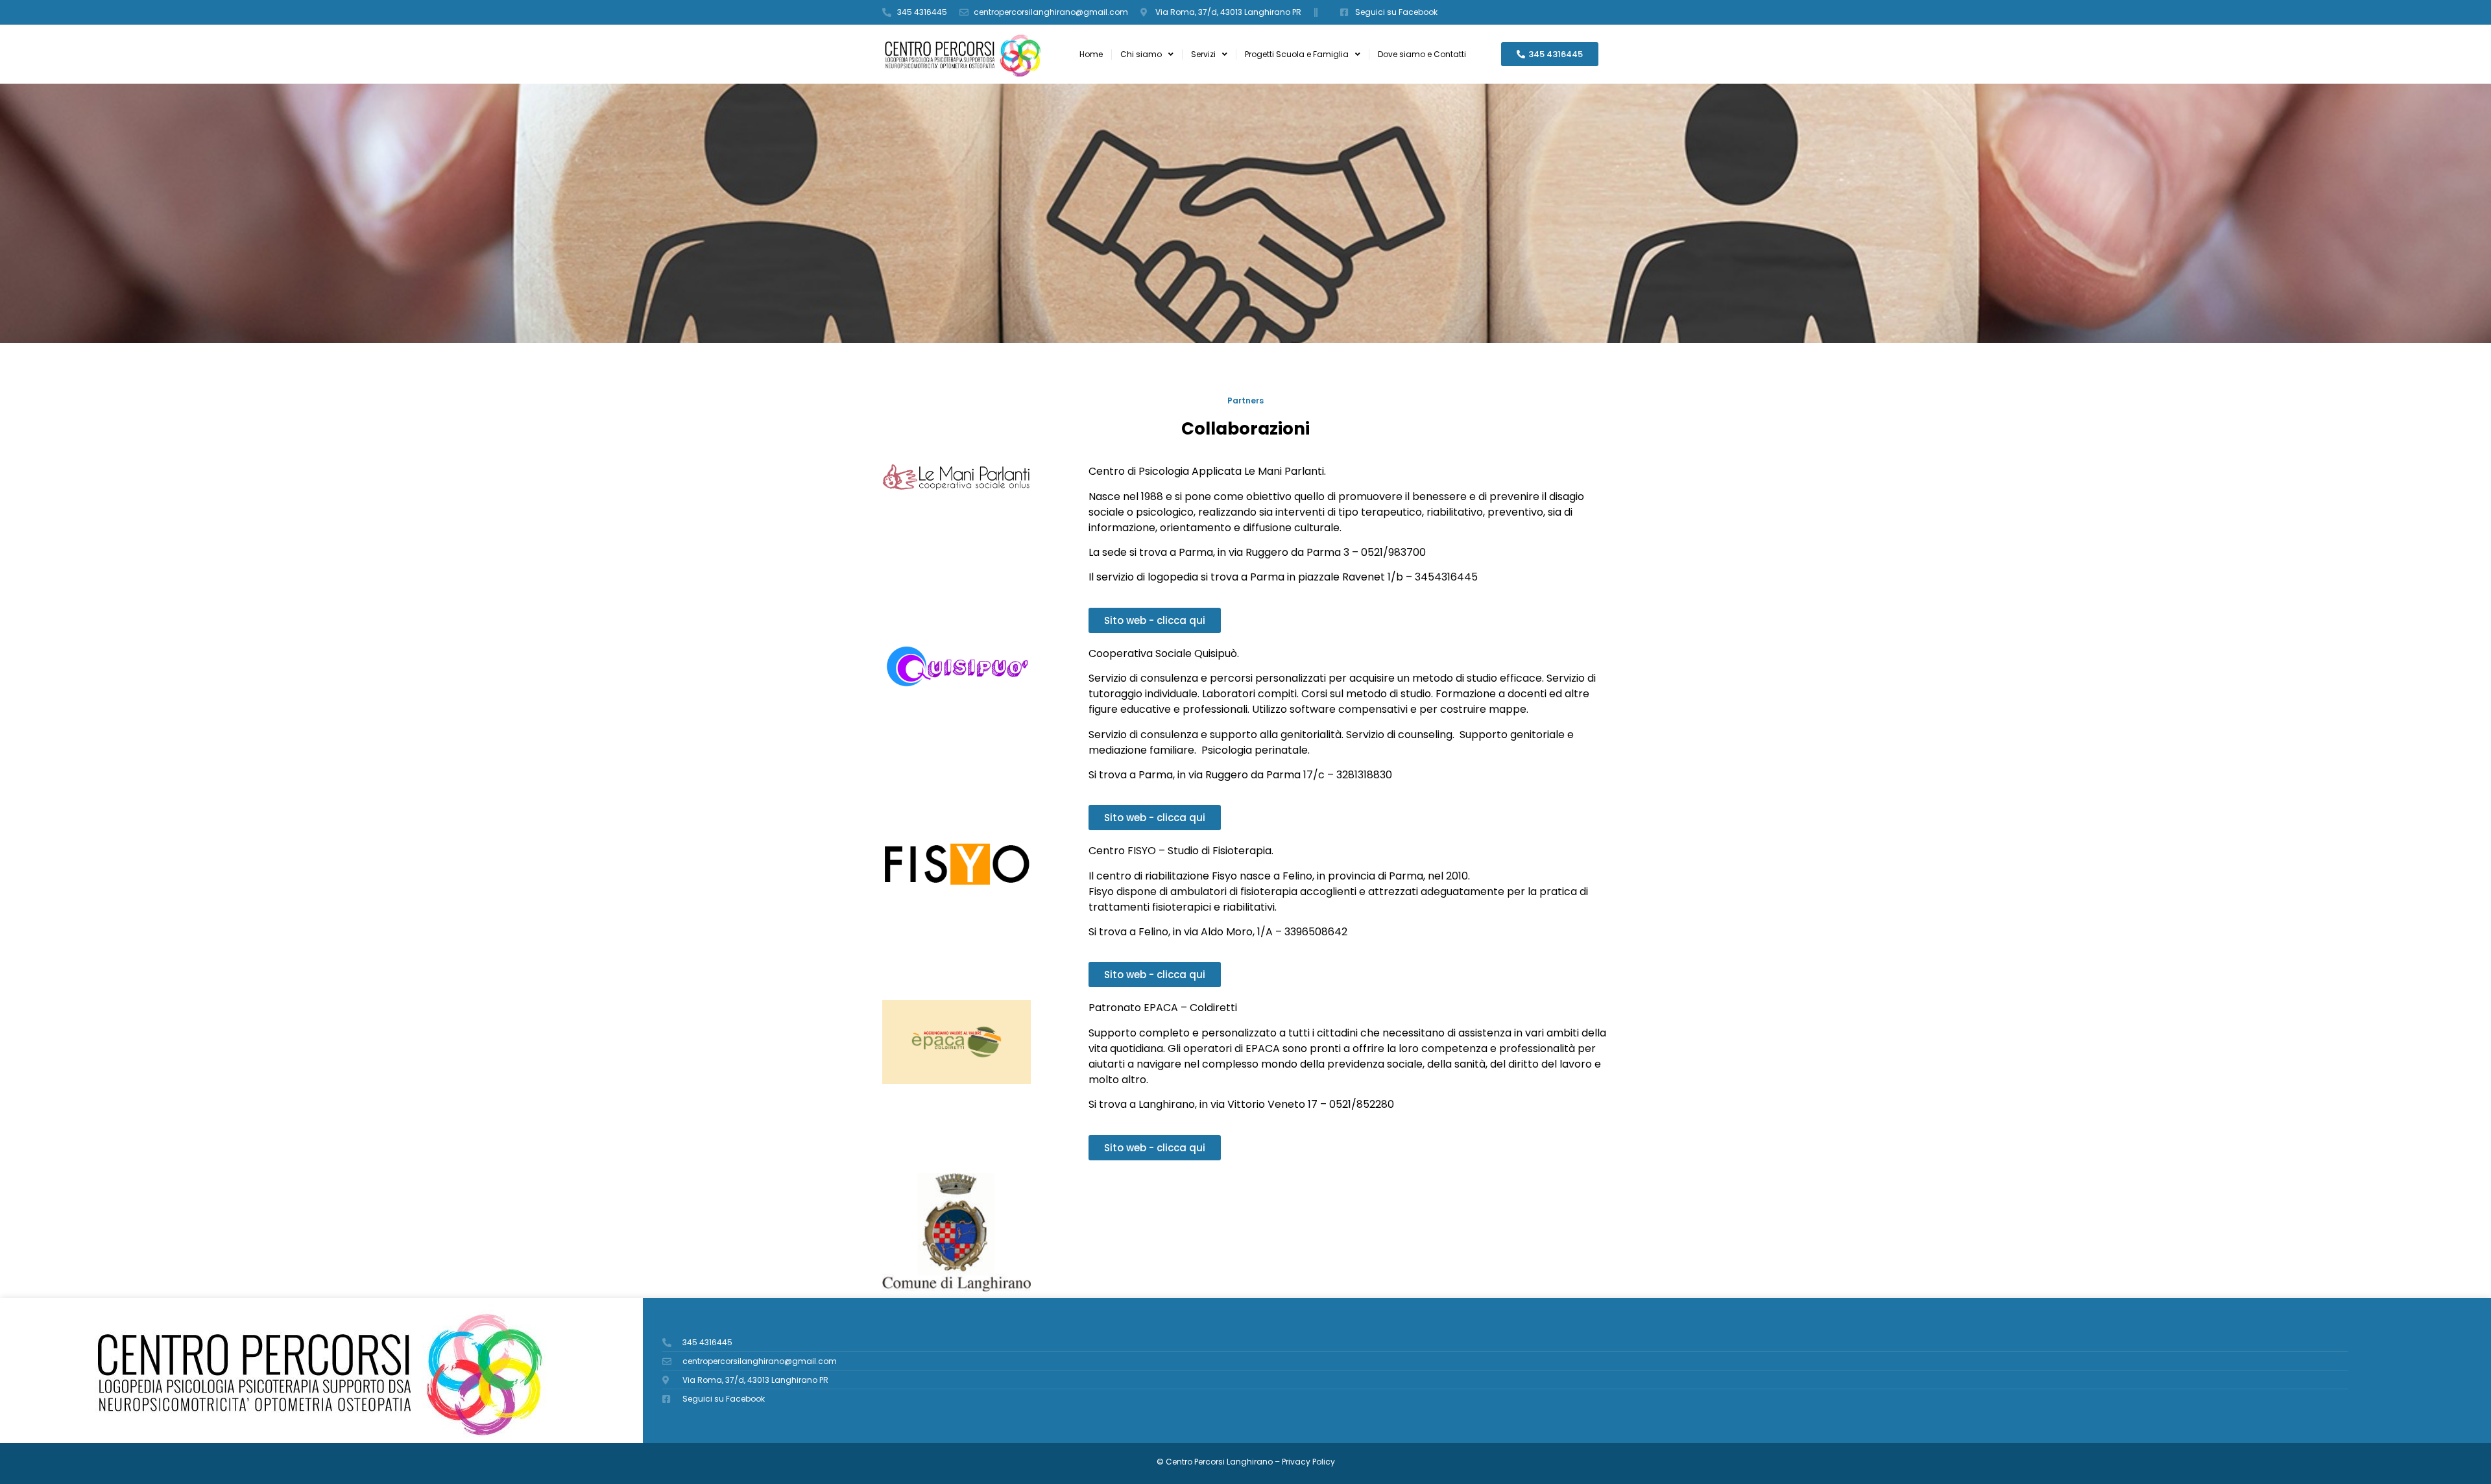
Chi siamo (1141, 54)
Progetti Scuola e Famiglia (1297, 54)
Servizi (1203, 54)
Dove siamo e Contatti (1422, 54)
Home (1091, 54)
